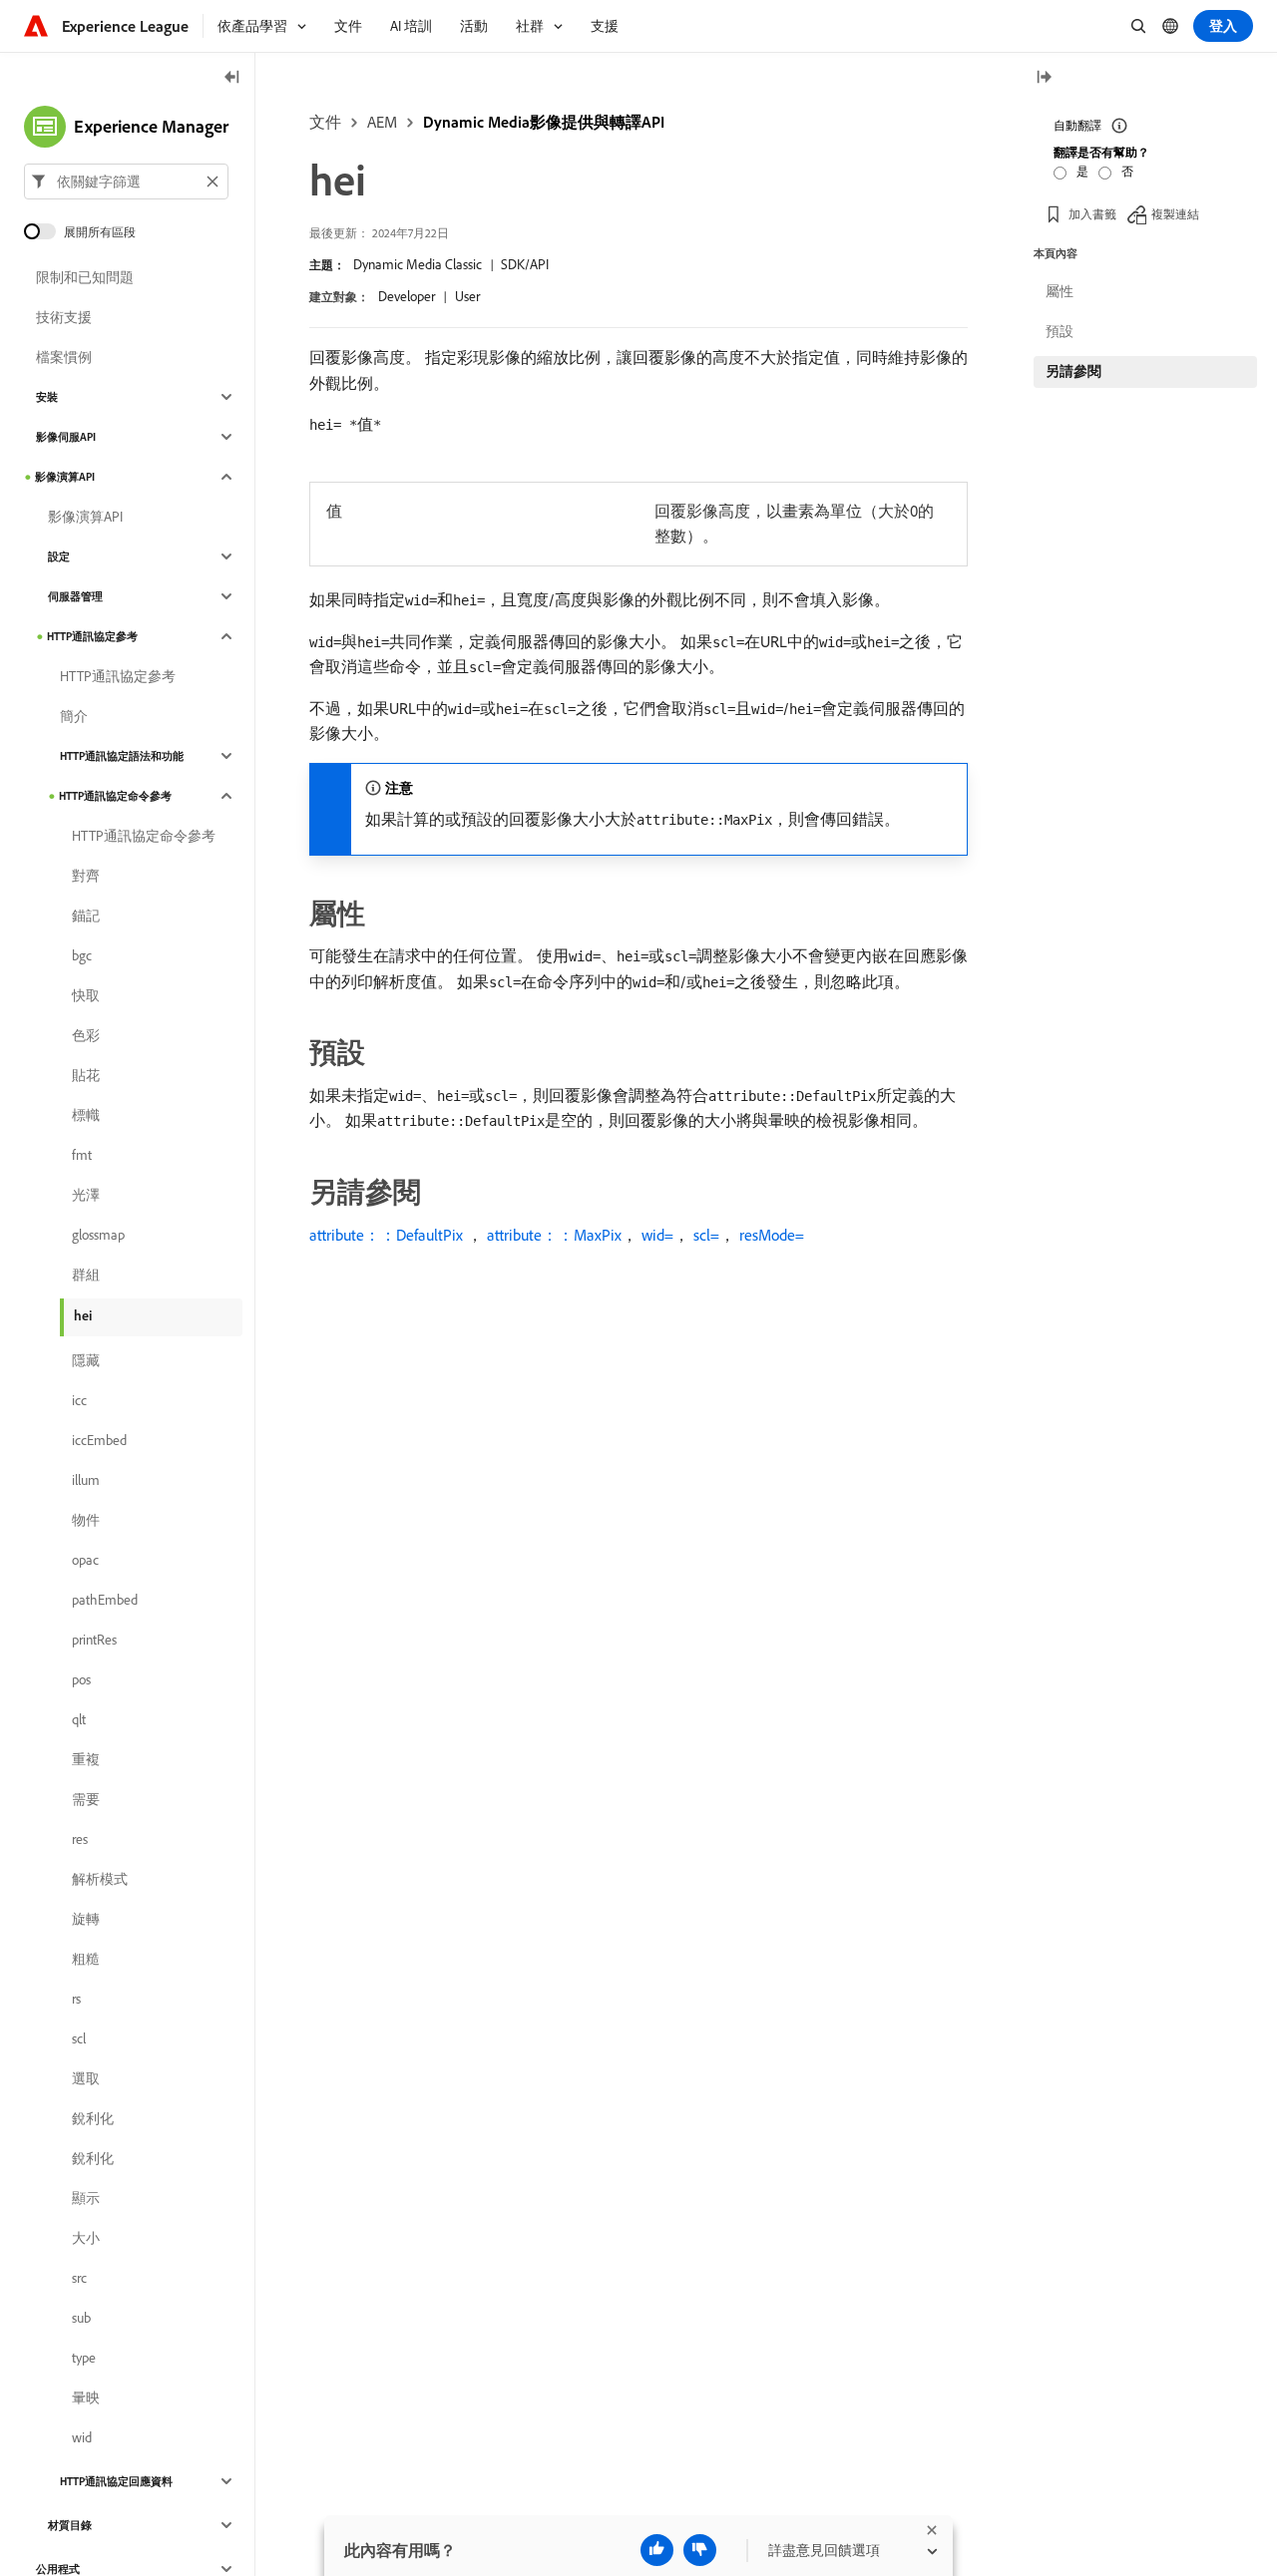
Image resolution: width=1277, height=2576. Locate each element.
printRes (94, 1640)
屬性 (1060, 291)
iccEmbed (99, 1440)
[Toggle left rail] (232, 78)
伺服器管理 (75, 596)
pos (81, 1679)
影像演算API (65, 477)
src (79, 2278)
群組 (86, 1275)
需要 (86, 1799)
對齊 (86, 876)
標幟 (86, 1115)
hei (83, 1315)
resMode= (772, 1235)
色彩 (86, 1035)
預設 (1060, 331)
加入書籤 (1092, 214)
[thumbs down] (700, 2550)
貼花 (86, 1075)
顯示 (86, 2198)
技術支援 (64, 317)
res (80, 1839)
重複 (86, 1759)
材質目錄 (70, 2525)
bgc (82, 955)
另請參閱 (1073, 371)
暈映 (86, 2397)
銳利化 (93, 2118)
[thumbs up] (657, 2550)
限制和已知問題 (85, 277)
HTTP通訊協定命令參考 (115, 796)
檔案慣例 (64, 357)
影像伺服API (66, 437)
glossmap (98, 1235)
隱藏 (86, 1360)
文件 (325, 122)
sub (81, 2318)
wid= (657, 1235)
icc (79, 1400)
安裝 (47, 397)
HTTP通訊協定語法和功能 (122, 756)
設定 (59, 556)
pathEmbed (105, 1600)
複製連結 (1175, 214)
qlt (79, 1719)
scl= (706, 1235)
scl (79, 2038)
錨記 (86, 916)
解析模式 (100, 1879)
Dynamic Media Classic (418, 264)
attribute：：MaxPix (554, 1235)
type (84, 2358)
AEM (382, 122)
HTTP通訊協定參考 (92, 636)
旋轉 (86, 1919)
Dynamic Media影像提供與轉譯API (544, 122)
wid (82, 2437)
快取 (86, 995)
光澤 (86, 1195)
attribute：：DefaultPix (386, 1235)
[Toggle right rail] (1044, 78)
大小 (86, 2238)
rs (76, 1999)
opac (85, 1560)
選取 (86, 2078)
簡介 (74, 716)
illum (86, 1480)
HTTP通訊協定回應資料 (116, 2481)
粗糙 (86, 1959)
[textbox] (126, 182)
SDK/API (525, 264)
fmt (82, 1155)
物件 (86, 1520)
